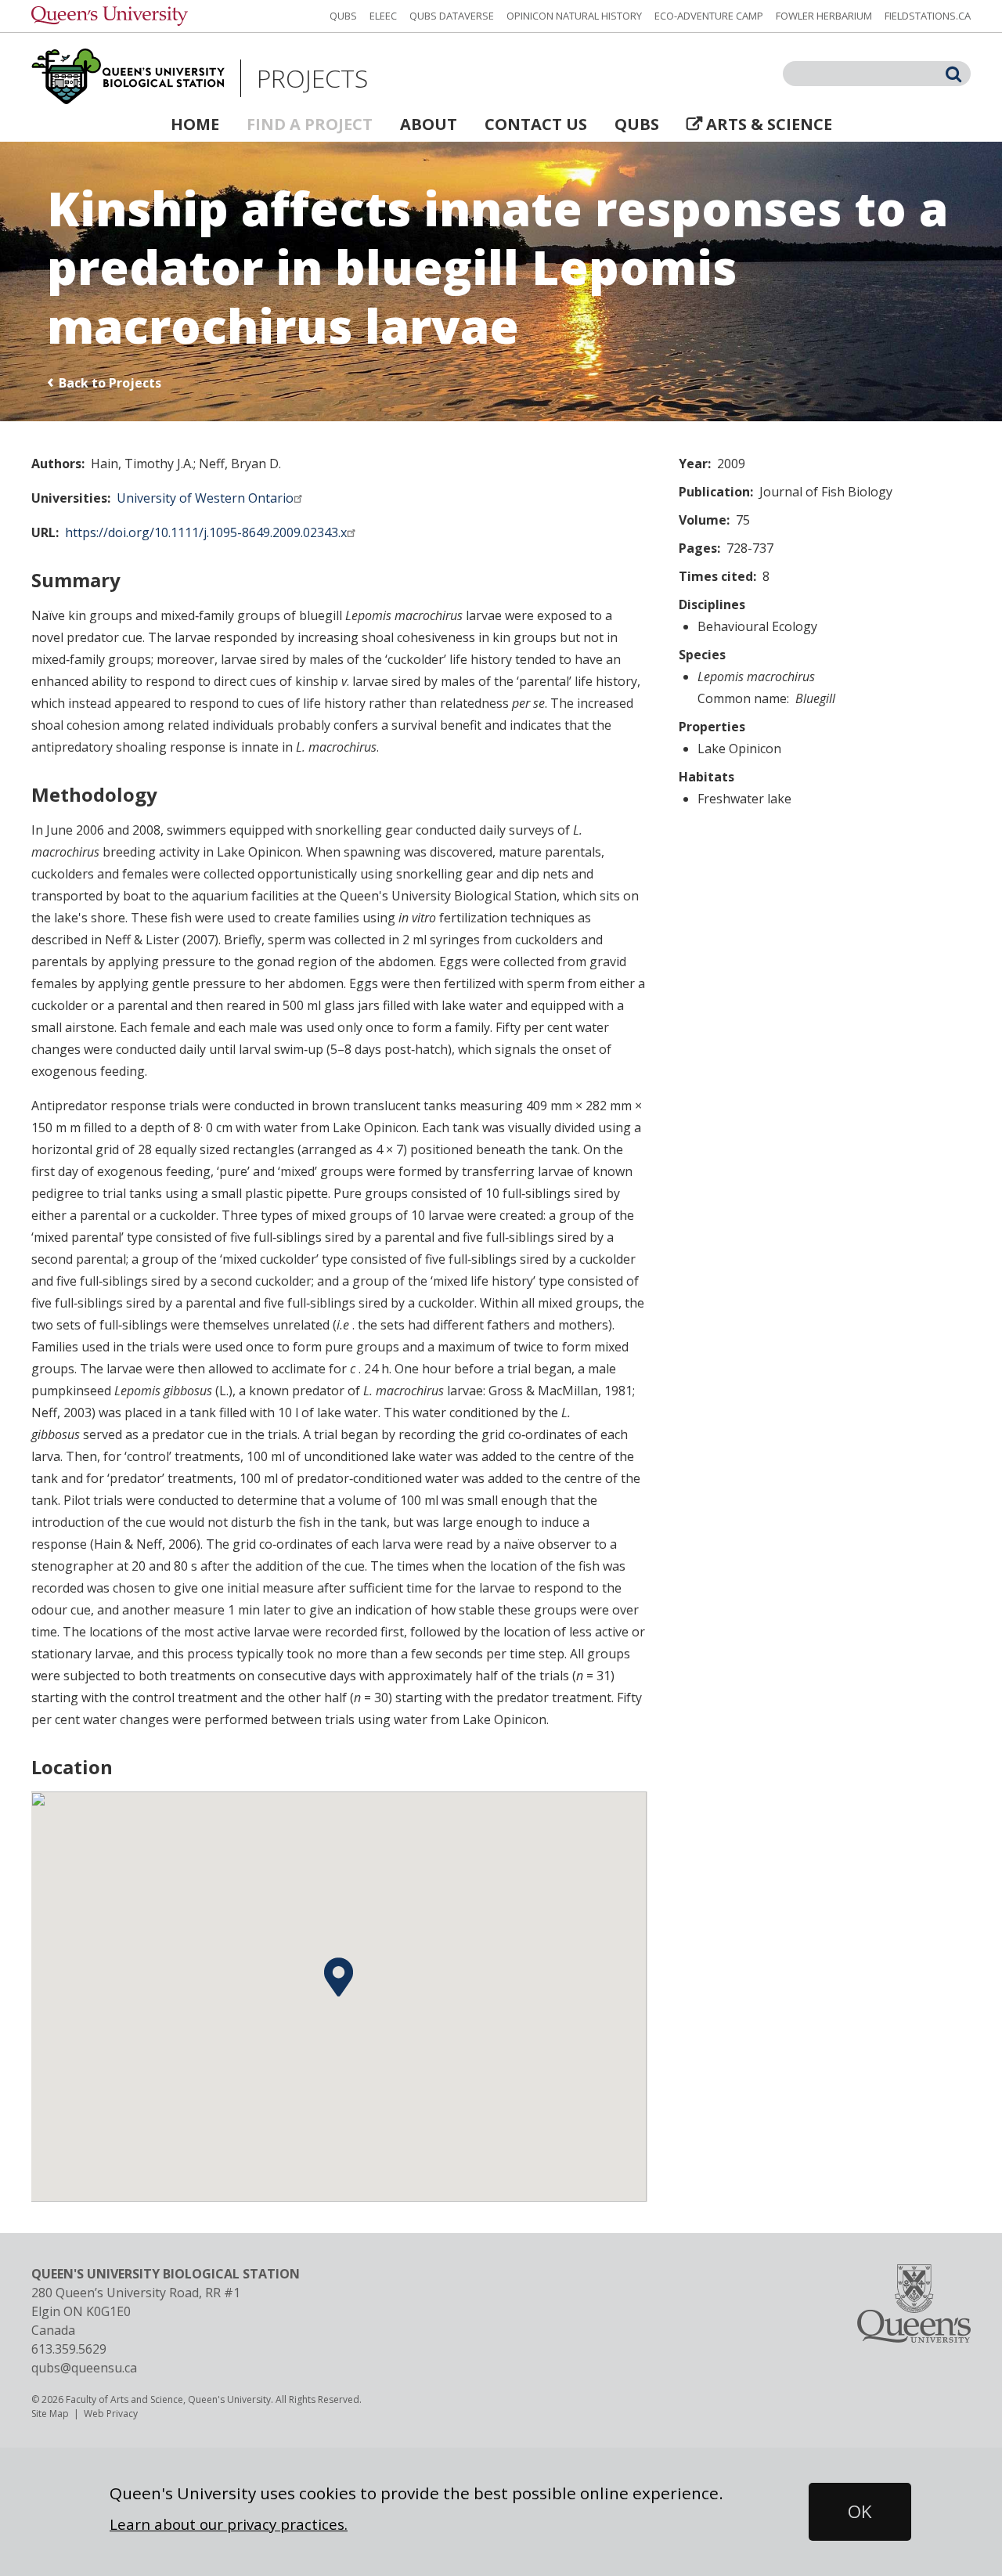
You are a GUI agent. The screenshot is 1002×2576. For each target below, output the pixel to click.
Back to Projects (110, 383)
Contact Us (536, 124)
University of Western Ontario (205, 498)
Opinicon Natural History (574, 16)
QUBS (343, 16)
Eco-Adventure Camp (709, 16)
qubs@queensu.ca (84, 2368)
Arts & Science (769, 124)
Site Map (50, 2414)
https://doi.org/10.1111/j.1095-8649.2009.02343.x (206, 532)
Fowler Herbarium (824, 16)
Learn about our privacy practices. (229, 2524)
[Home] (128, 78)
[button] (339, 1977)
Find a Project (310, 124)
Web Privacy (111, 2414)
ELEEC (383, 16)
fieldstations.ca (928, 16)
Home (195, 124)
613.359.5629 (69, 2349)
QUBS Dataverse (452, 16)
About (429, 124)
